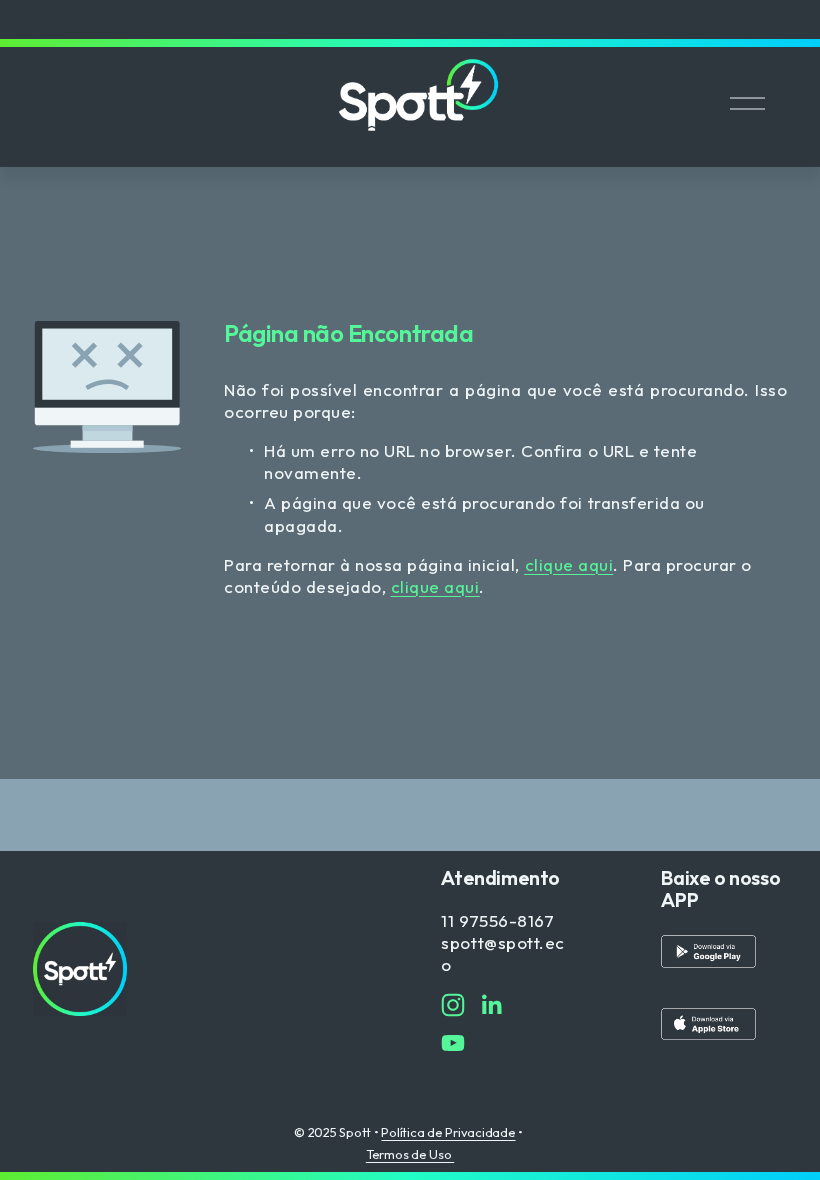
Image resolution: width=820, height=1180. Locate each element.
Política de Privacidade (448, 1132)
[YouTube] (453, 1043)
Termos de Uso (410, 1154)
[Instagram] (453, 1005)
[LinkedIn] (491, 1005)
